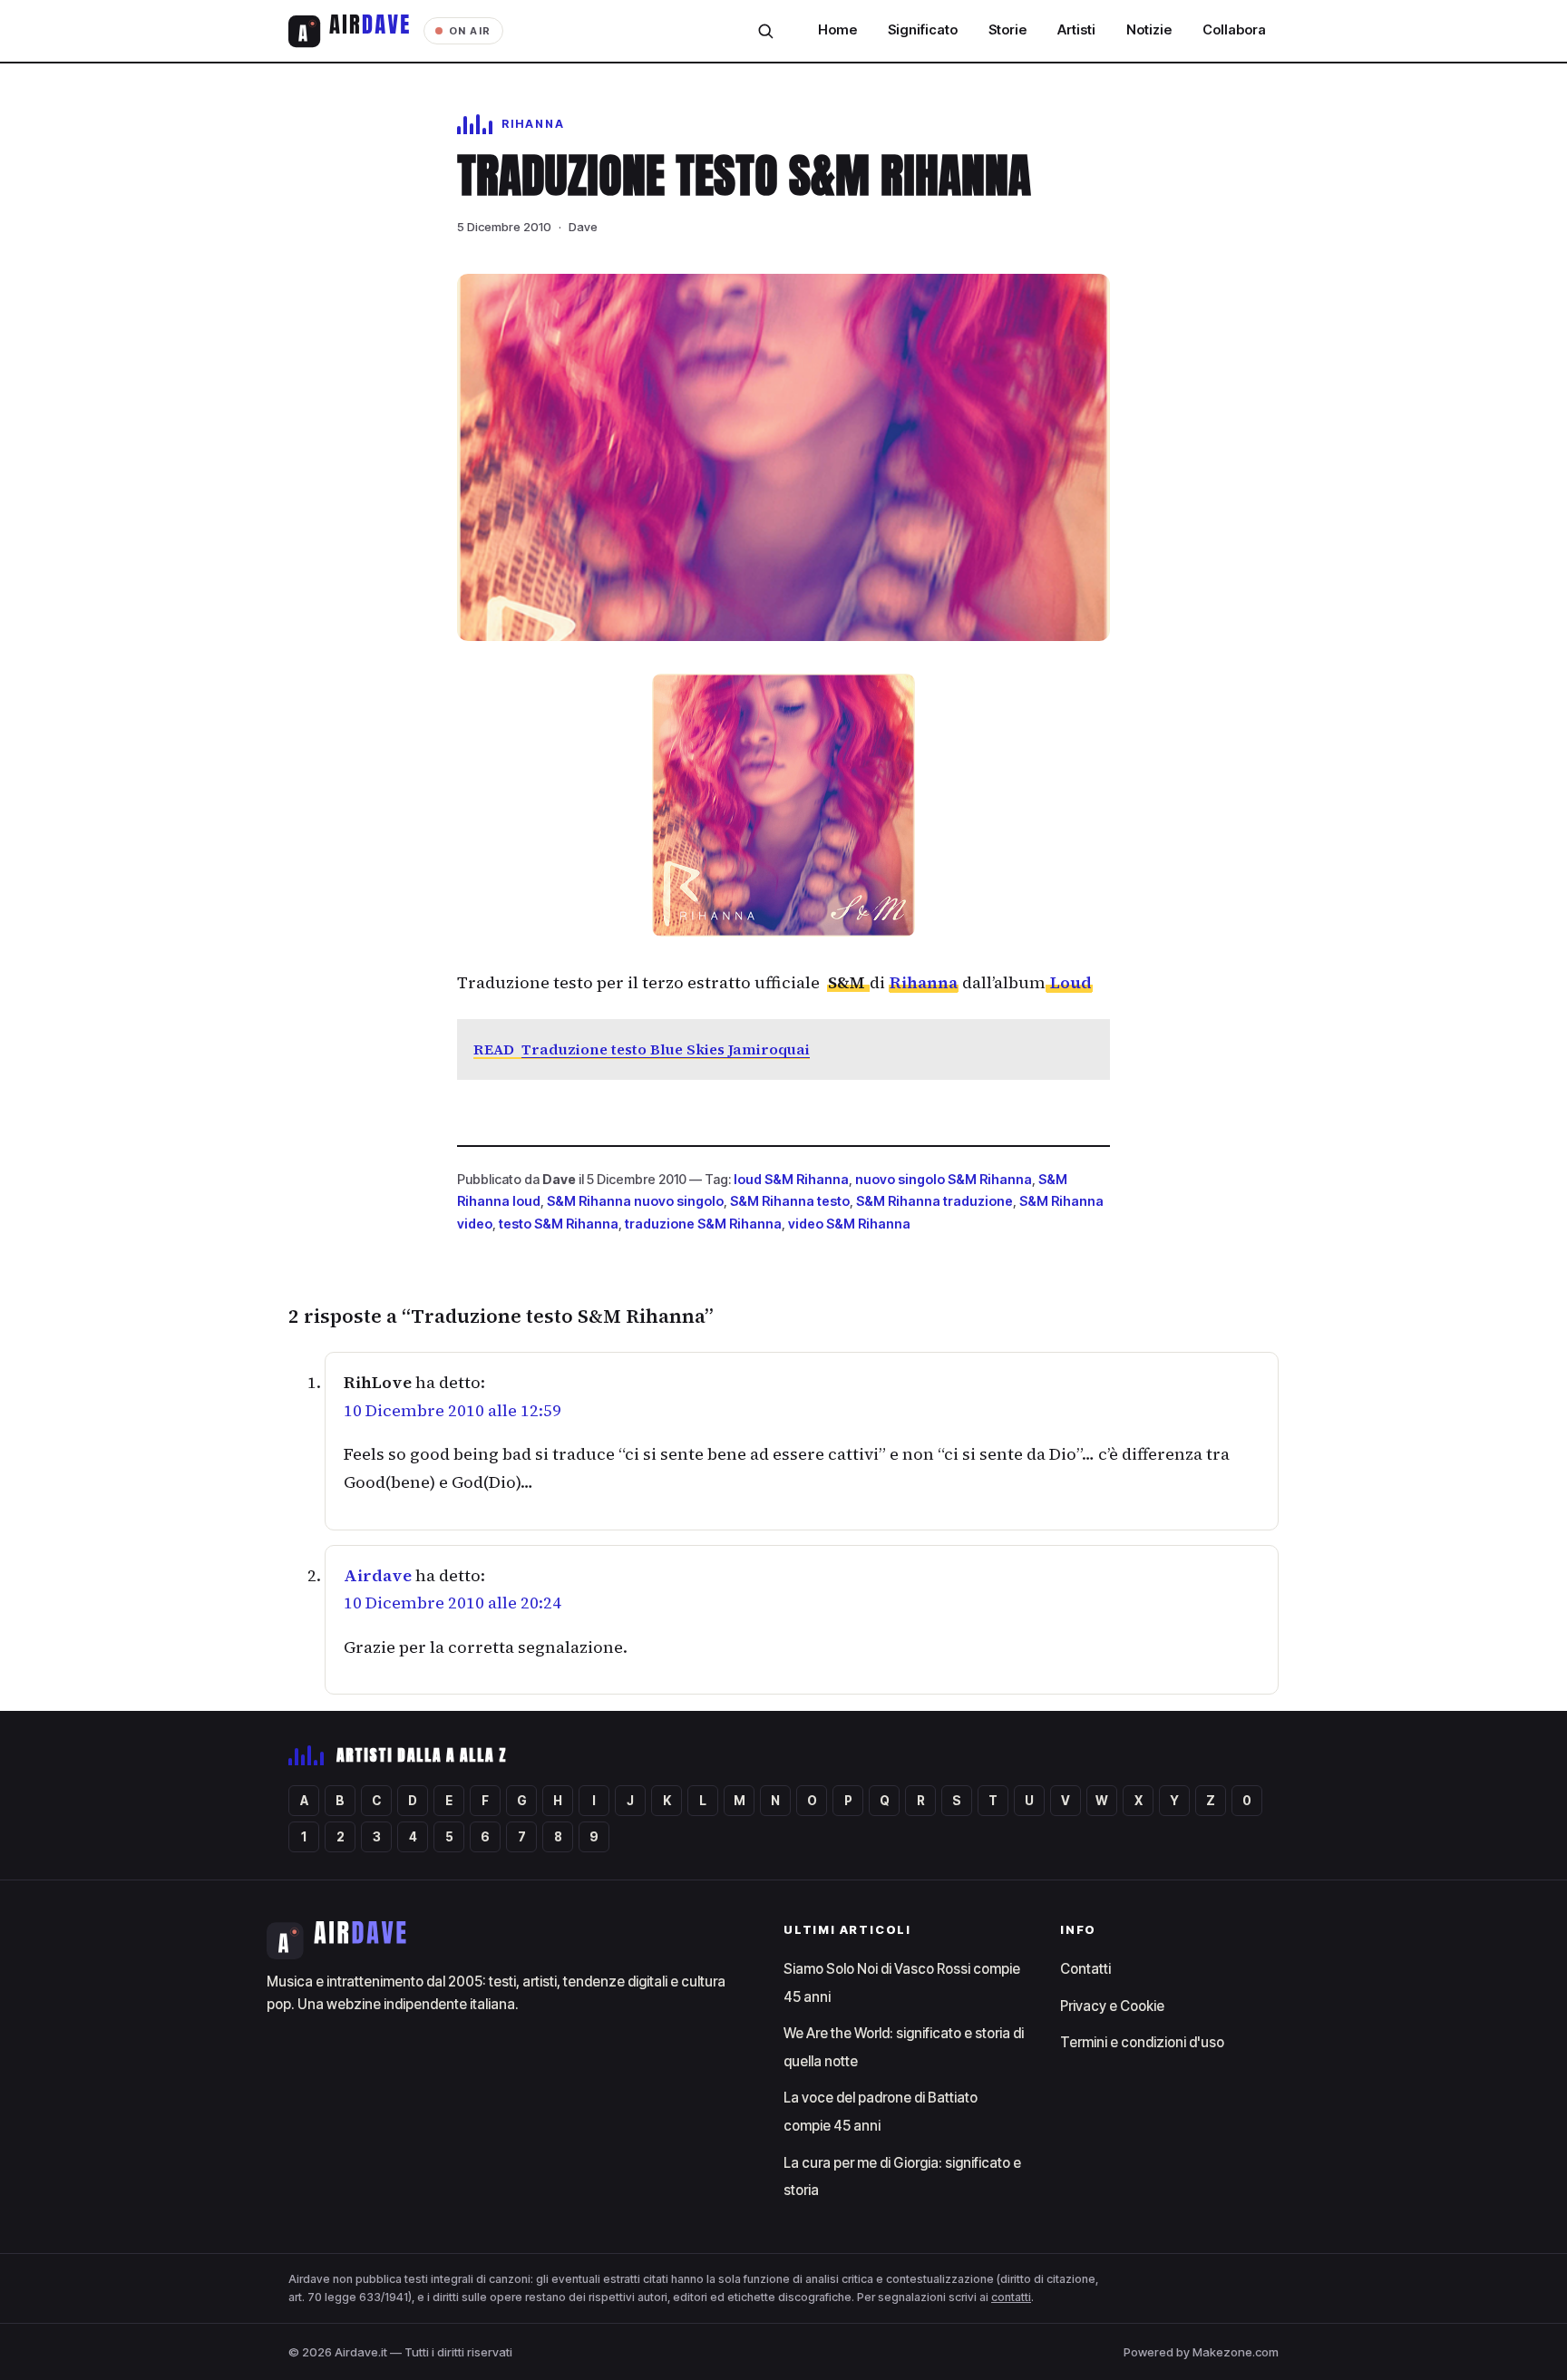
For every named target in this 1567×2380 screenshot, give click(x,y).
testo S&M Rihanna (559, 1224)
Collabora (1234, 30)
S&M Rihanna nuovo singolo (635, 1201)
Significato (923, 30)
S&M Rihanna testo (790, 1201)
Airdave (378, 1575)
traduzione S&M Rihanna (703, 1224)
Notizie (1149, 30)
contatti (1011, 2297)
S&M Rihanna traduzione (934, 1201)
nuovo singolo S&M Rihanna (944, 1179)
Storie (1007, 30)
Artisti (1076, 30)
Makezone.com (1236, 2352)
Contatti (1085, 1969)
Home (837, 30)
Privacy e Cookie (1112, 2006)
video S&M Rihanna (849, 1224)
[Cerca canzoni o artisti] (765, 31)
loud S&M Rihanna (791, 1179)
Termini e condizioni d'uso (1142, 2042)
